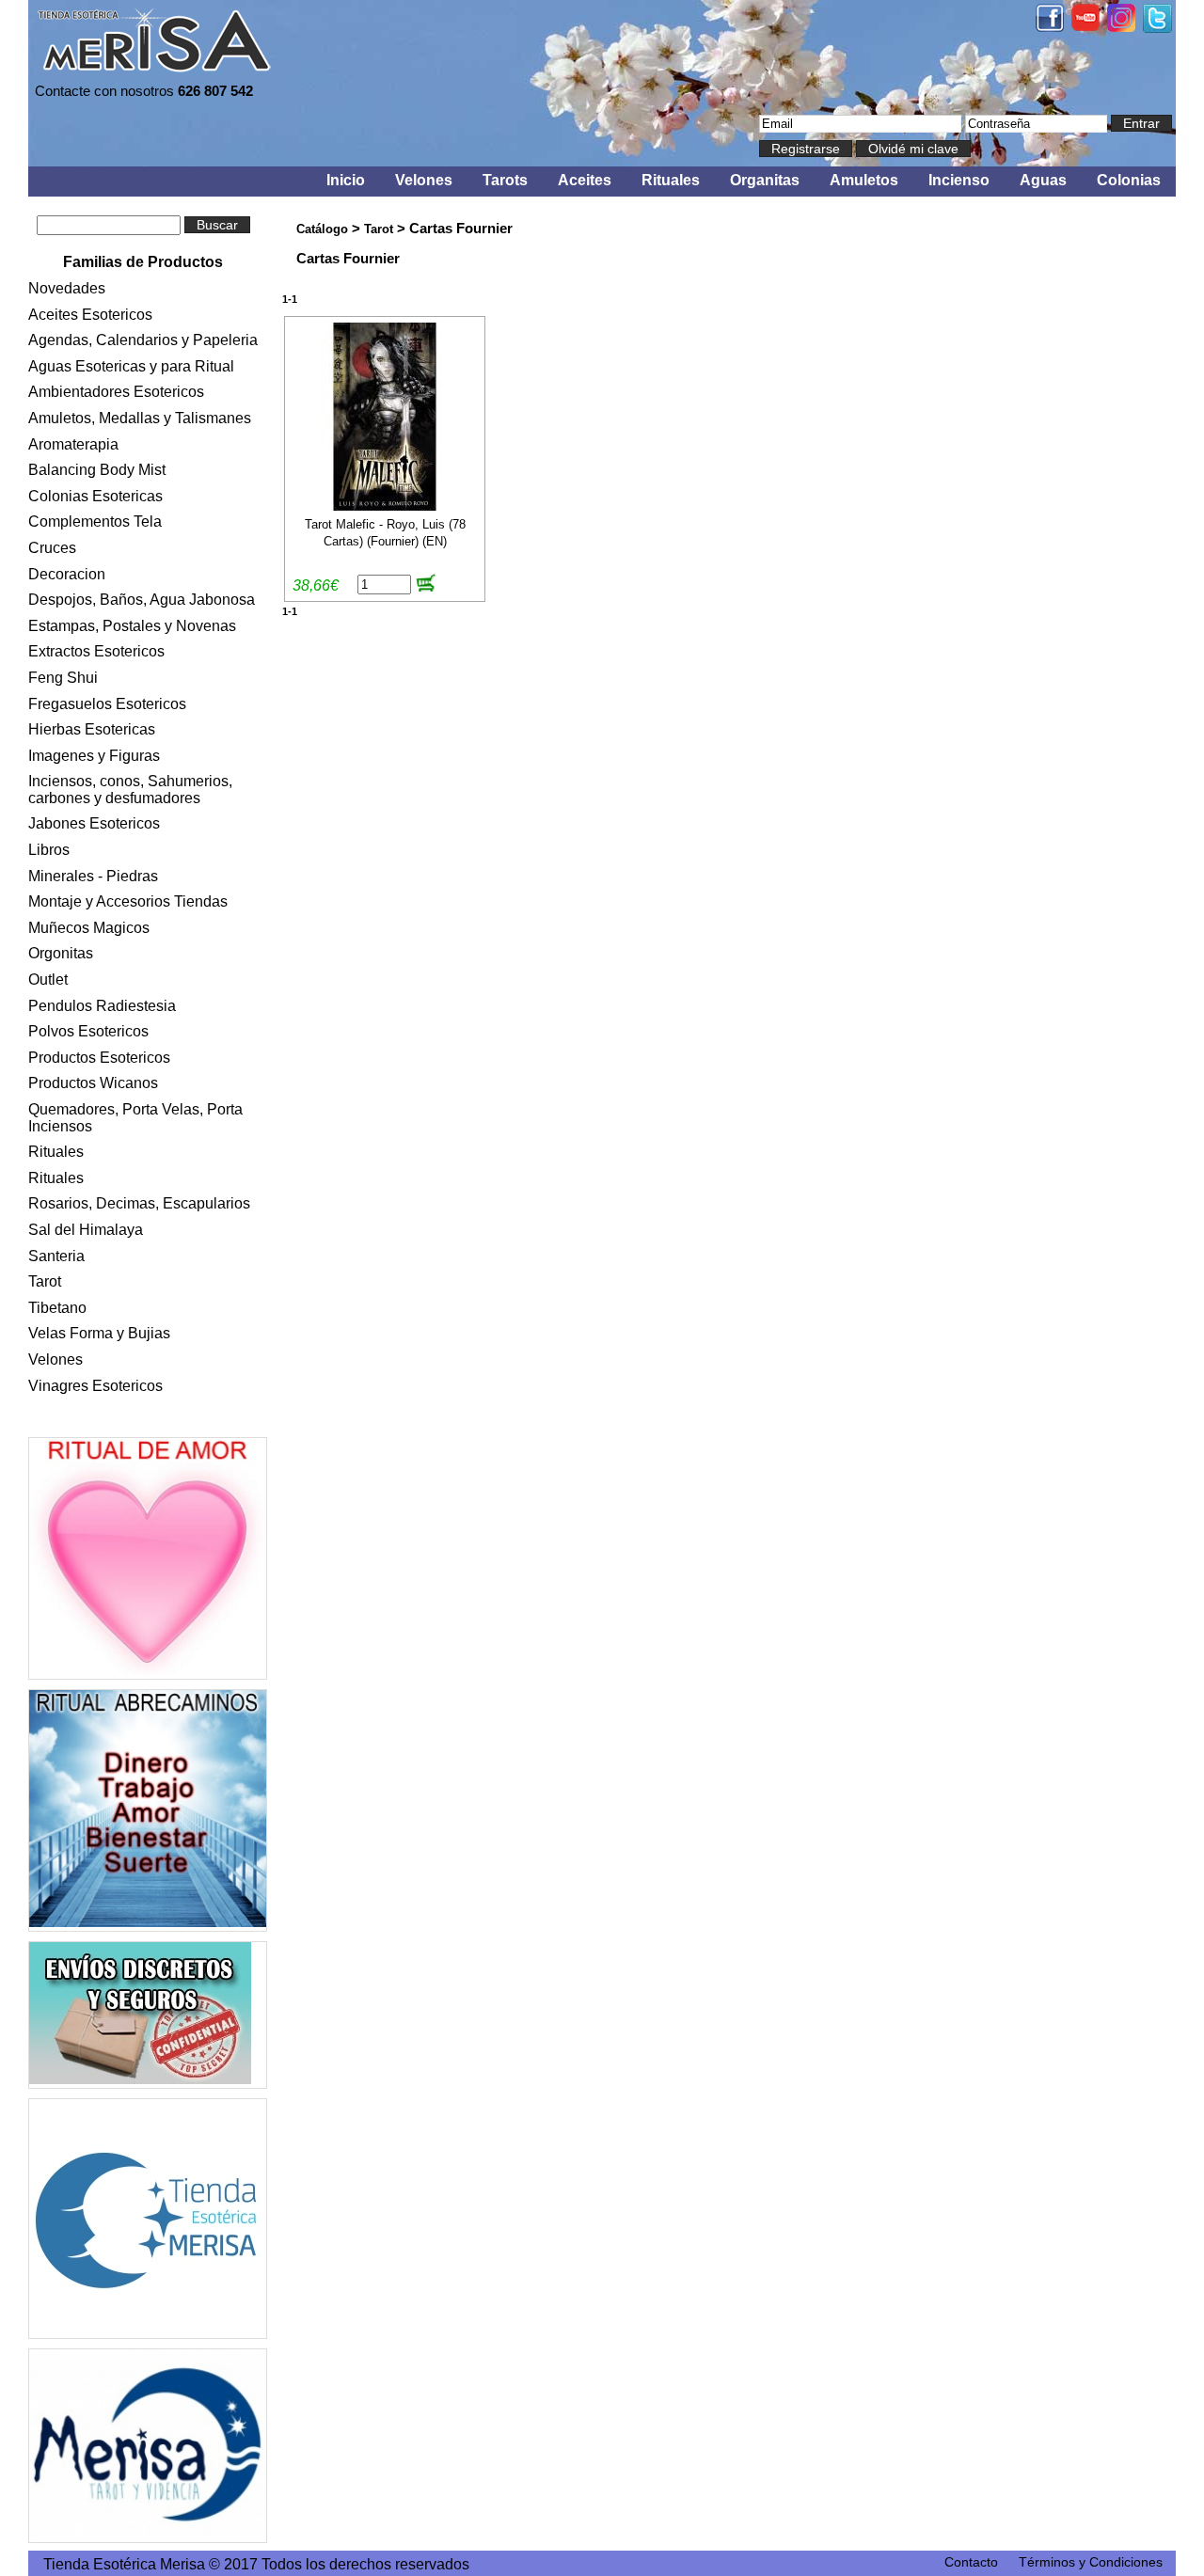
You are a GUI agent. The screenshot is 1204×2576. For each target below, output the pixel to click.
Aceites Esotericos (90, 315)
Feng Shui (63, 678)
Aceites (585, 180)
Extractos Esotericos (96, 651)
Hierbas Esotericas (92, 729)
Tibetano (57, 1308)
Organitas (765, 180)
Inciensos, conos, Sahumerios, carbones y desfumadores (130, 790)
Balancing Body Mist (97, 470)
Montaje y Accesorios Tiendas (128, 901)
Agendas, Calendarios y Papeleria (143, 340)
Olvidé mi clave (913, 149)
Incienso (959, 180)
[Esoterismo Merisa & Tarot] (148, 2446)
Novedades (67, 288)
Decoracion (67, 574)
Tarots (505, 180)
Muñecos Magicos (89, 928)
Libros (49, 850)
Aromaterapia (73, 444)
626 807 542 (215, 91)
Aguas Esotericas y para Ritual (131, 366)
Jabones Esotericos (94, 823)
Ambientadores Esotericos (116, 392)
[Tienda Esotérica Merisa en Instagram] (1121, 27)
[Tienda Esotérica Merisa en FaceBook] (1050, 27)
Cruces (52, 548)
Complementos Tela (95, 522)
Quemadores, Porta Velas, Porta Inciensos (135, 1118)
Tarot (45, 1281)
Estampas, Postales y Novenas (132, 626)
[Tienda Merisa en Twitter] (1157, 28)
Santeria (56, 1256)
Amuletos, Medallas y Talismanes (140, 418)
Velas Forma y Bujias (99, 1333)
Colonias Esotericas (95, 496)
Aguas (1043, 180)
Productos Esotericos (99, 1058)
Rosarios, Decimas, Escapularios (139, 1203)
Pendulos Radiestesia (102, 1006)
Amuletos (864, 180)
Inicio (346, 180)
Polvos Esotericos (88, 1031)
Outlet (48, 980)
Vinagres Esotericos (95, 1386)
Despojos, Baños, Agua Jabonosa (142, 600)
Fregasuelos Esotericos (107, 704)
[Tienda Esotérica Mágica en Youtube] (1085, 26)
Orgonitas (61, 953)
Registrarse (806, 149)
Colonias (1129, 180)
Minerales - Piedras (93, 876)
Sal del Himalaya (86, 1230)
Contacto (971, 2562)
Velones (424, 180)
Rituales (671, 180)
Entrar (1141, 123)
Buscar (217, 225)
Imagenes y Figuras (94, 756)
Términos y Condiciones (1091, 2562)
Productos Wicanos (93, 1083)
